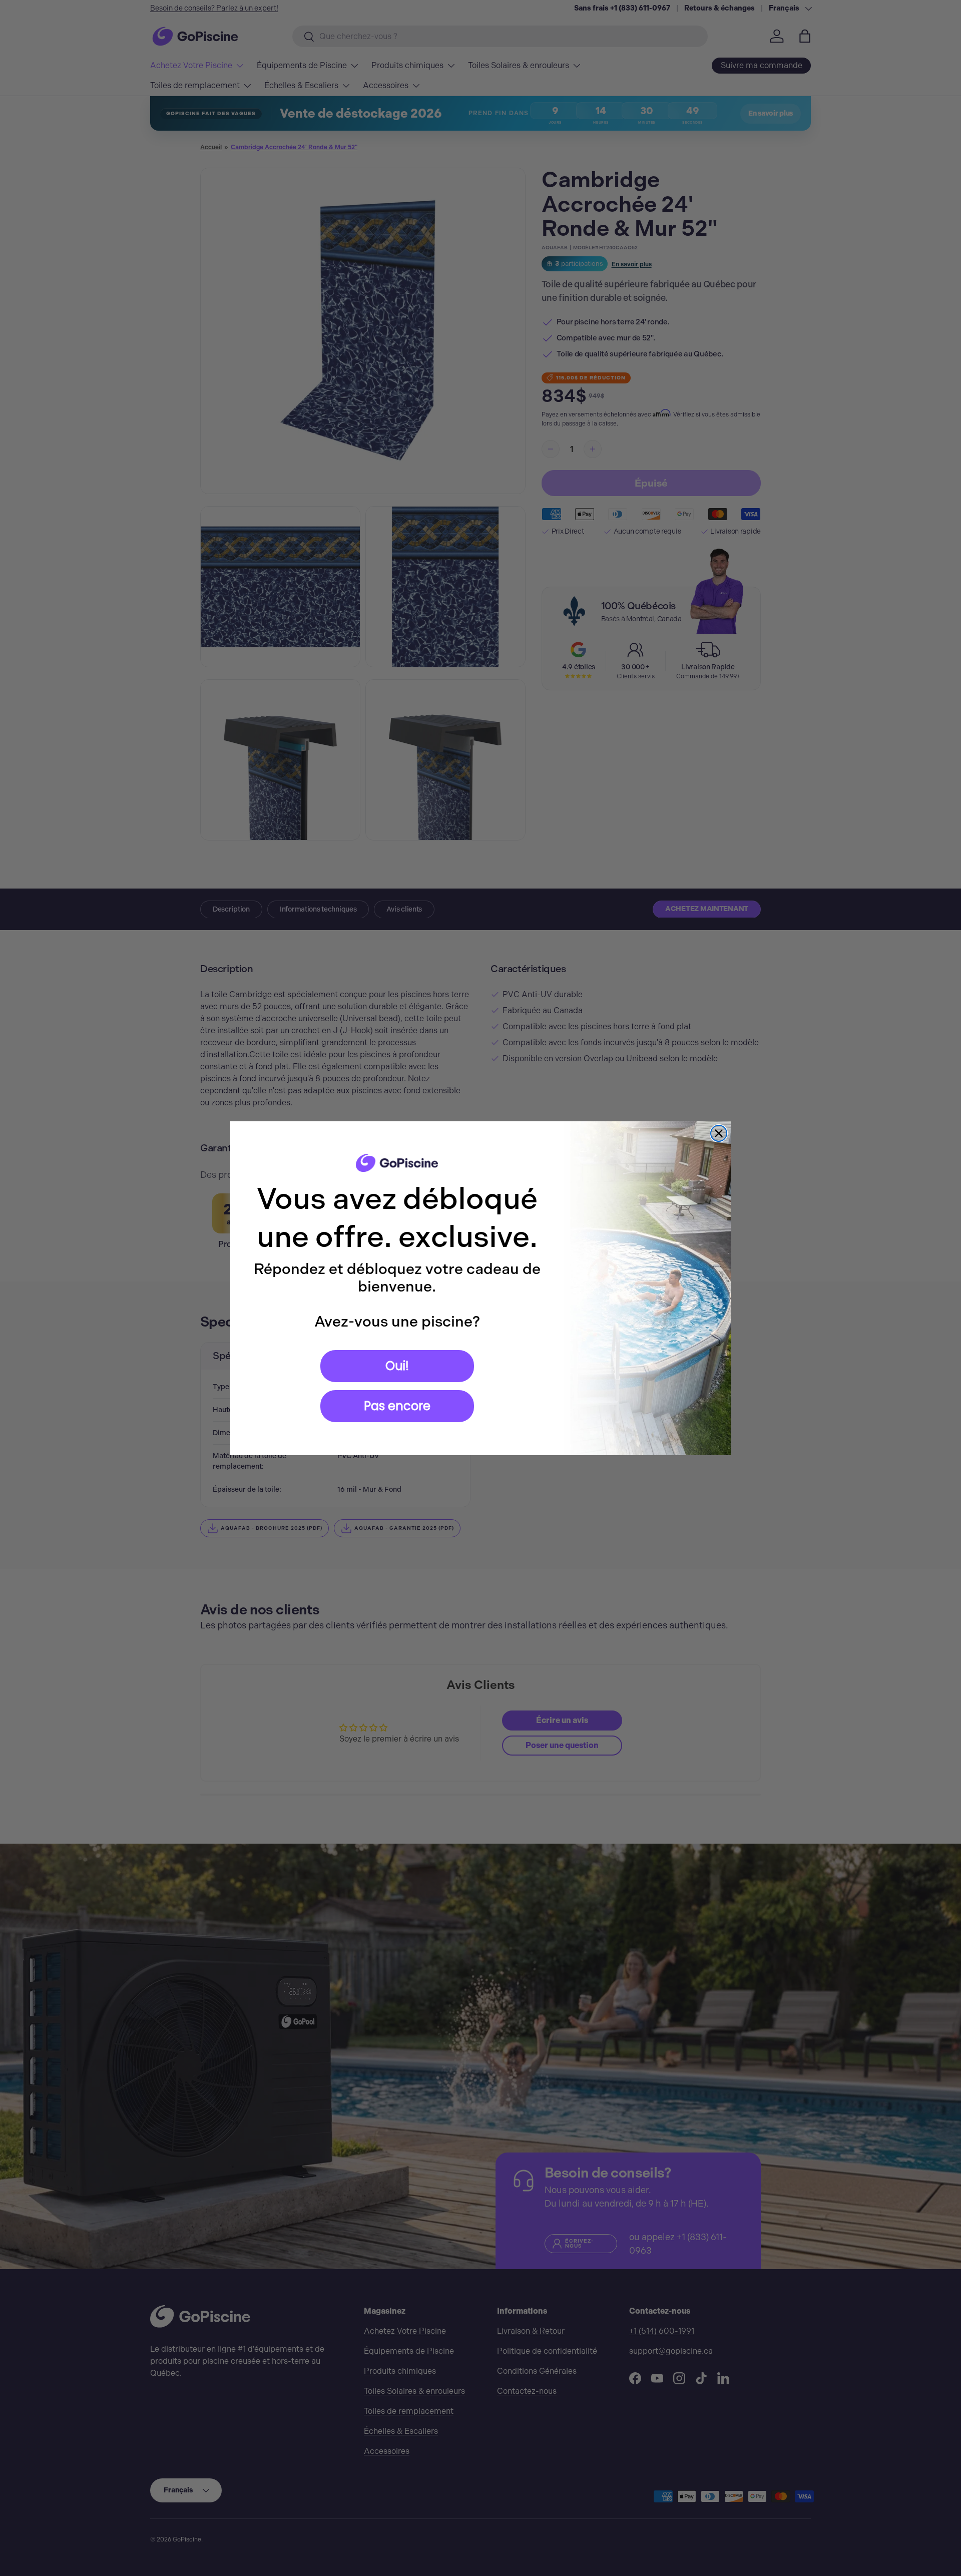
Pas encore (397, 1406)
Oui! (397, 1366)
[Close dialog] (719, 1133)
